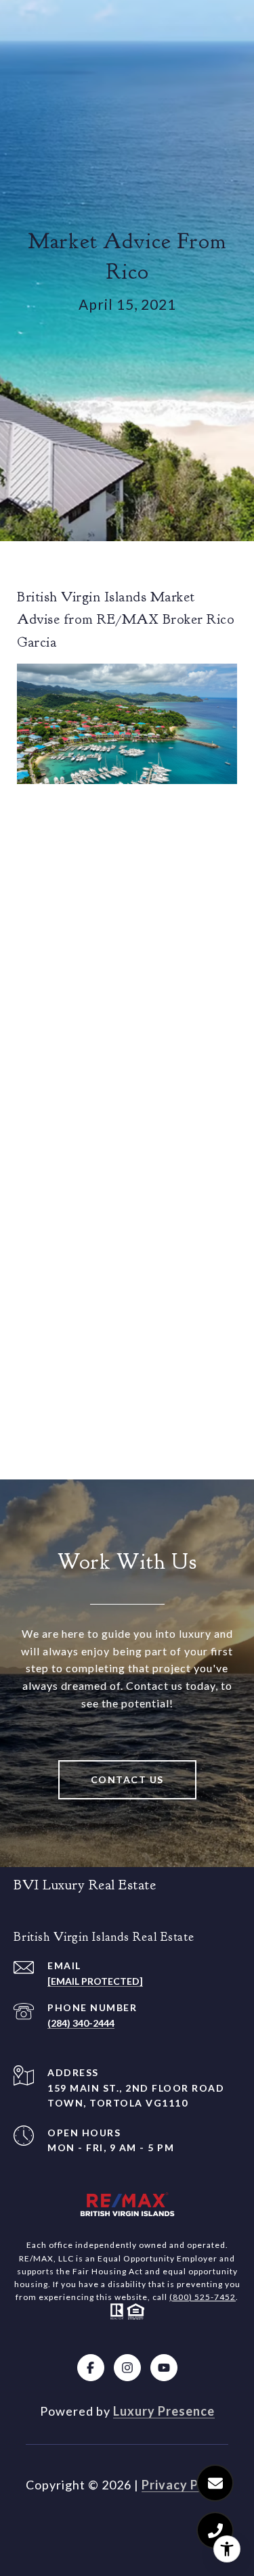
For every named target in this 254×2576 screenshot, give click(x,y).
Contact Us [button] (127, 1779)
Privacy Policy (185, 2485)
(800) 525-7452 (203, 2297)
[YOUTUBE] (164, 2368)
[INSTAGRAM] (127, 2368)
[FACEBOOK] (91, 2368)
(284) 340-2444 (81, 2023)
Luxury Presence (164, 2411)
